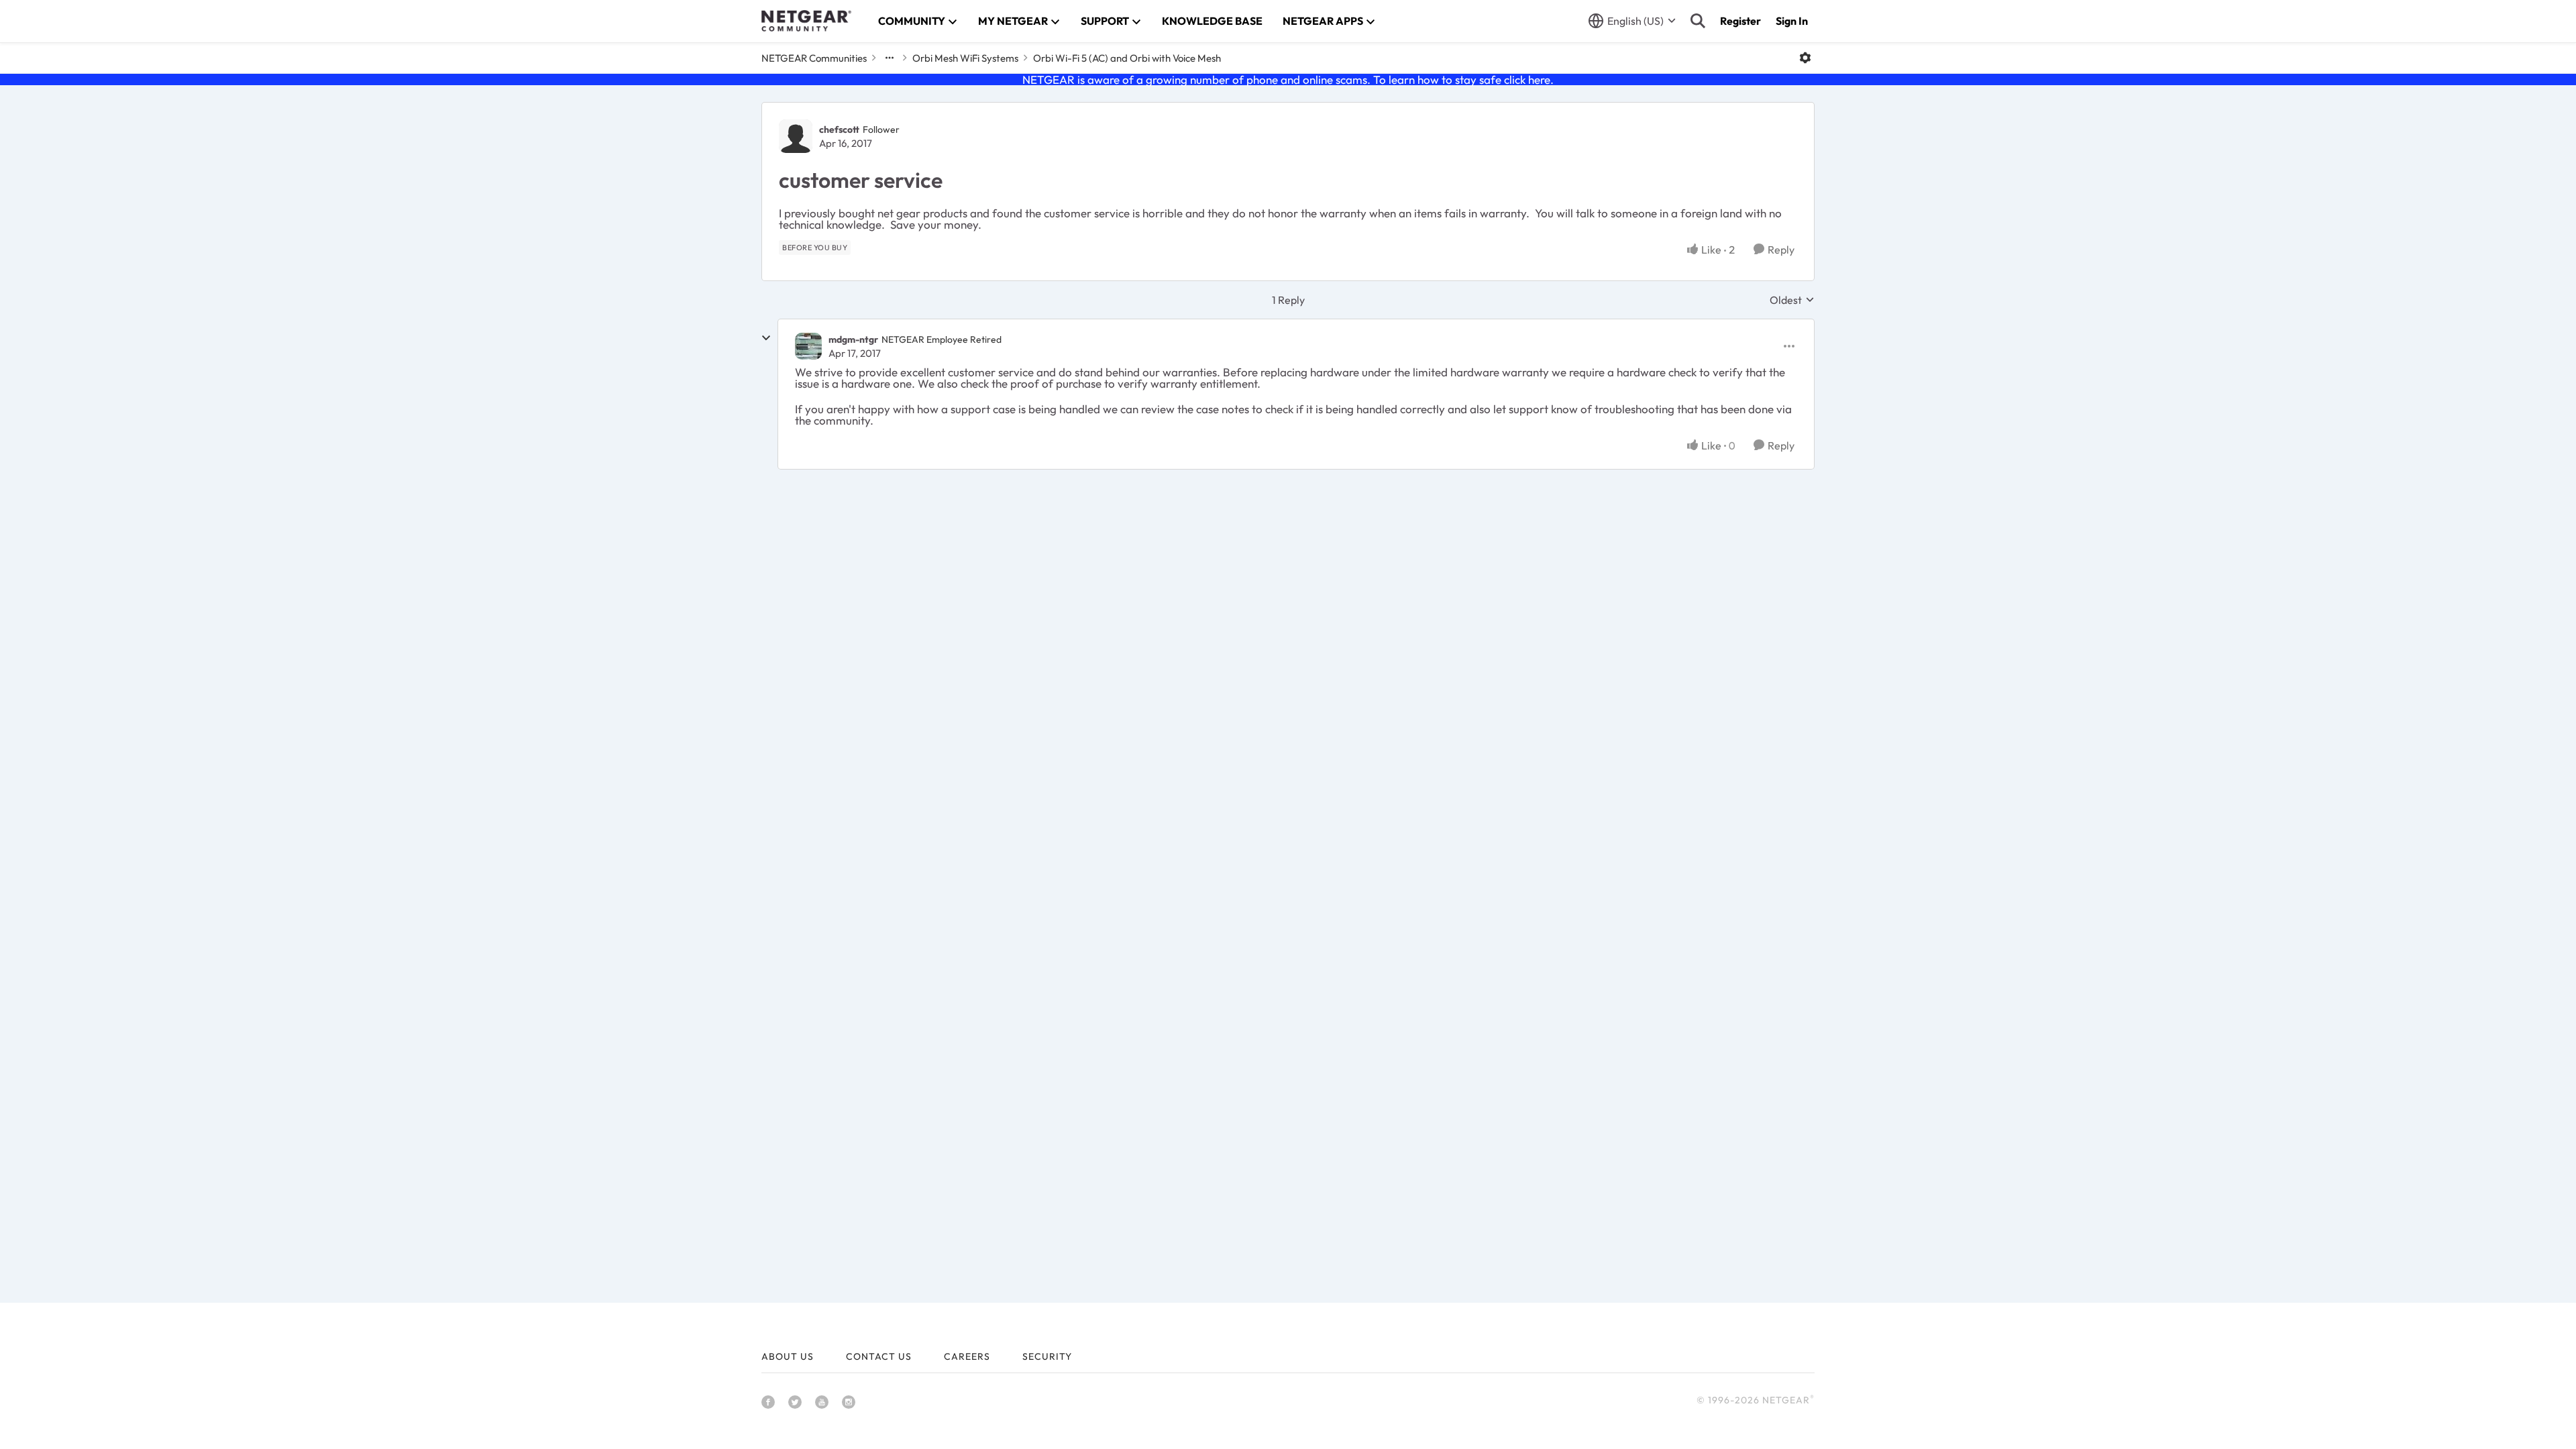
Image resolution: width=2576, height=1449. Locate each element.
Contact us (879, 1356)
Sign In (1792, 21)
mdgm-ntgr (853, 339)
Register (1740, 21)
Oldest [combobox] (1792, 300)
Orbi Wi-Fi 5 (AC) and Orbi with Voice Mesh (1127, 58)
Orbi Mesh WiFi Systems (965, 58)
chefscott (839, 129)
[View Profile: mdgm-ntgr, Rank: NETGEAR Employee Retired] (808, 346)
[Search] (1698, 21)
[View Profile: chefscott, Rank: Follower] (796, 136)
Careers (967, 1356)
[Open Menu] (1805, 58)
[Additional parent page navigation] (890, 58)
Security (1047, 1356)
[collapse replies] (766, 338)
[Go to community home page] (806, 21)
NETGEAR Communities (814, 58)
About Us (788, 1356)
